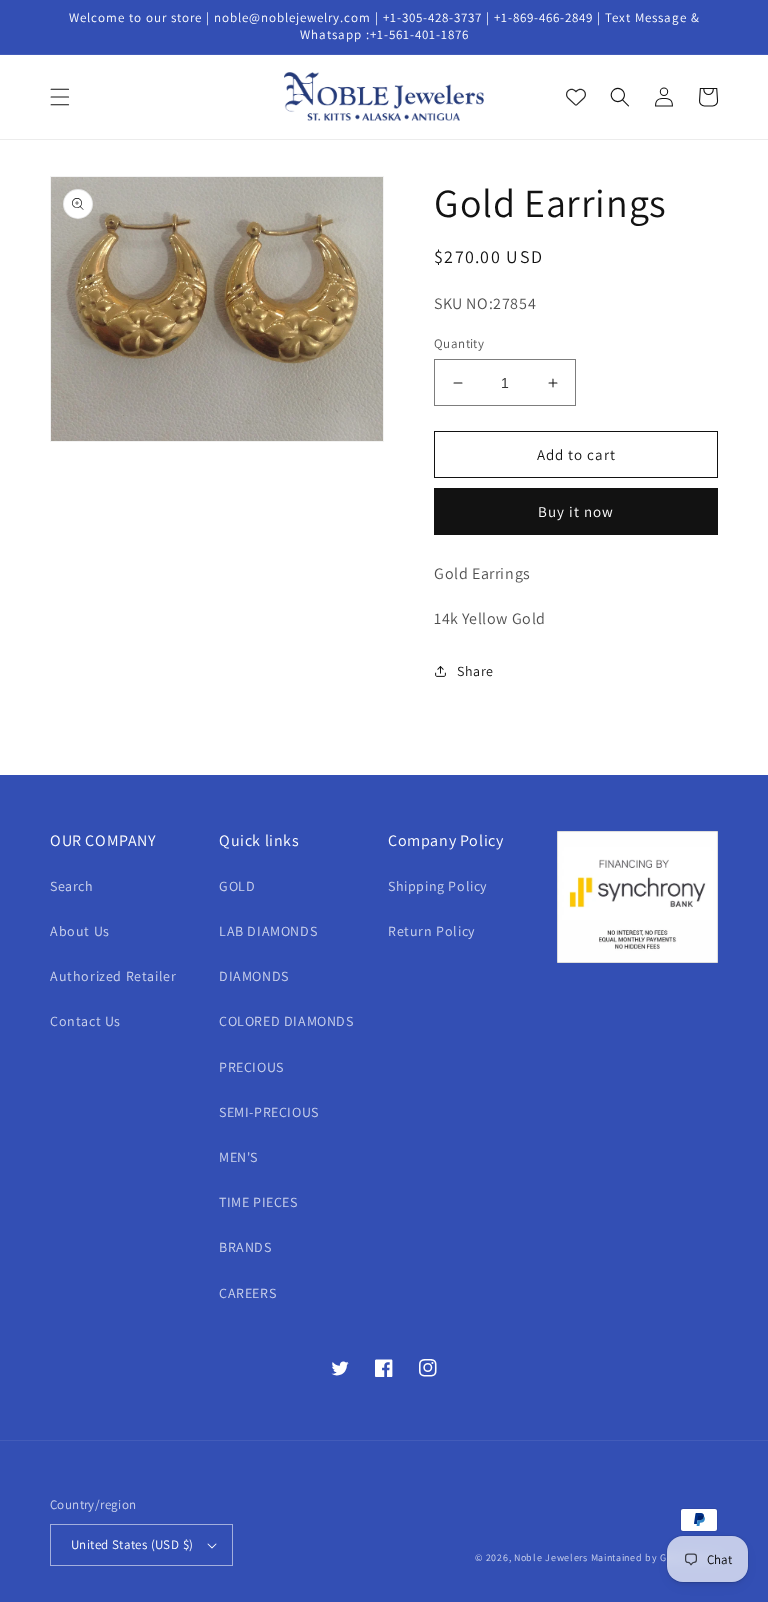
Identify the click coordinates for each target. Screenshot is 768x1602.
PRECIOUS (251, 1067)
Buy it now (576, 511)
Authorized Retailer (113, 976)
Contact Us (85, 1021)
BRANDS (245, 1247)
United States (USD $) (132, 1544)
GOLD (237, 886)
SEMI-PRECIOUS (269, 1112)
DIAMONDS (254, 976)
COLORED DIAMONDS (286, 1021)
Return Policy (431, 931)
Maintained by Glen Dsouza (655, 1557)
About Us (80, 931)
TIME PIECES (258, 1202)
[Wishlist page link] (576, 97)
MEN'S (238, 1157)
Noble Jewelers (551, 1557)
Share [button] (475, 671)
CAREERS (247, 1293)
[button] (60, 97)
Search (72, 886)
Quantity (459, 343)
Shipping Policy (437, 886)
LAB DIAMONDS (268, 931)
